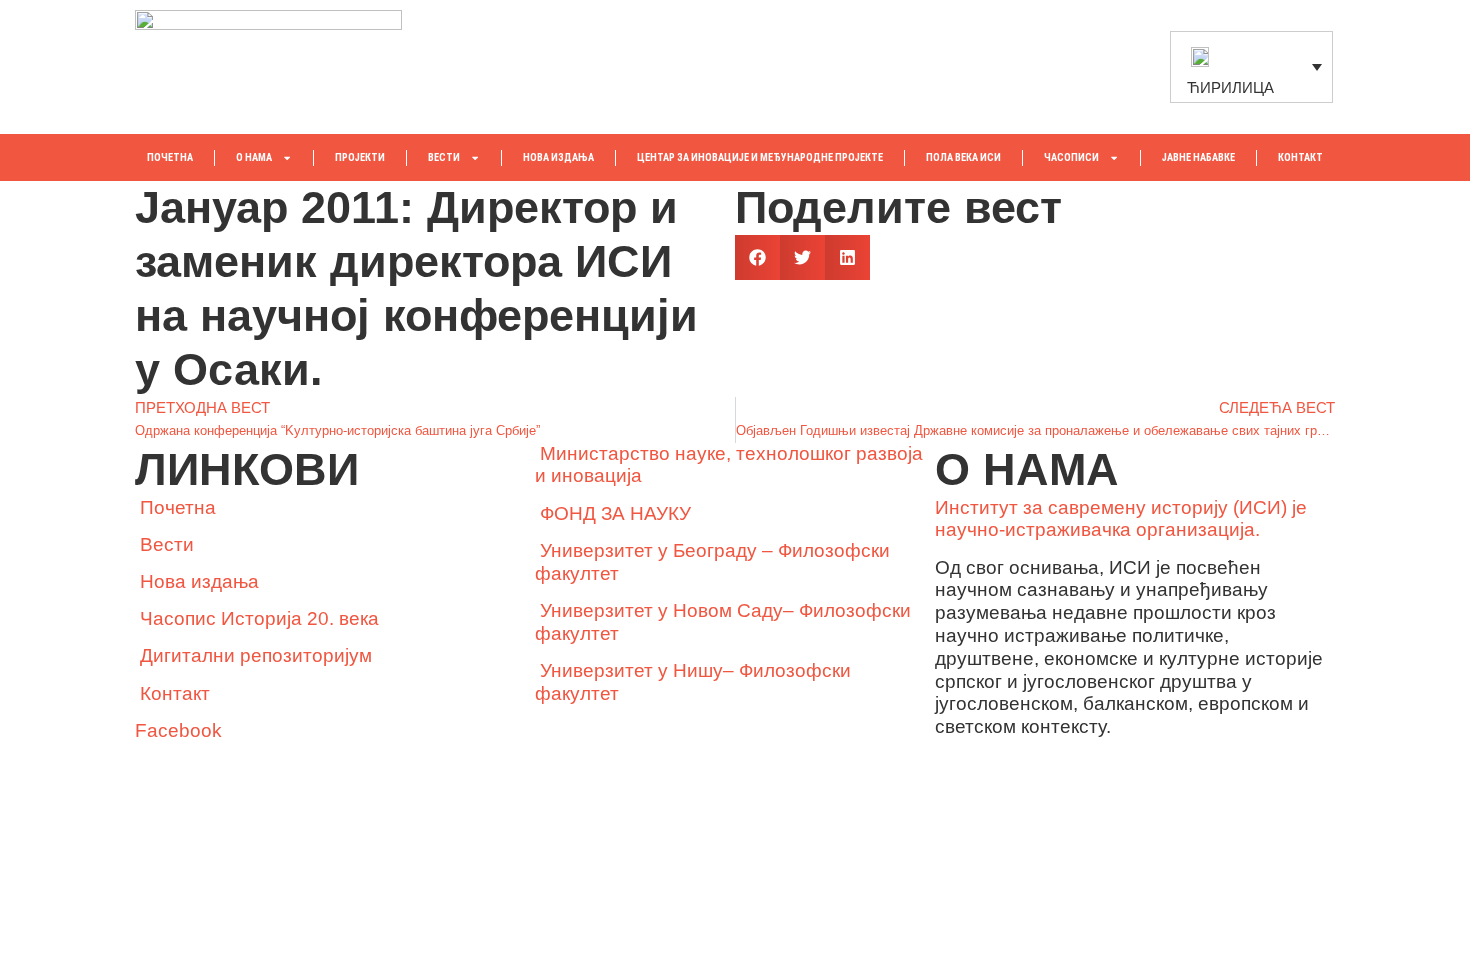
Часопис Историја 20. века (259, 618)
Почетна (178, 507)
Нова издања (199, 581)
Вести (167, 544)
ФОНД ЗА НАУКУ (615, 513)
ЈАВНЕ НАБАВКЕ (1198, 157)
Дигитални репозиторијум (256, 655)
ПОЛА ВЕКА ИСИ (963, 157)
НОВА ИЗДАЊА (558, 157)
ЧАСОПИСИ (1071, 157)
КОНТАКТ (1300, 157)
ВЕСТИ (444, 157)
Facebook (178, 730)
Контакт (175, 693)
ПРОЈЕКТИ (360, 157)
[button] (757, 257)
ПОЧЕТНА (170, 157)
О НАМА (254, 157)
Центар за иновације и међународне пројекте (760, 157)
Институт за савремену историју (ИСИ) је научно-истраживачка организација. (1121, 519)
